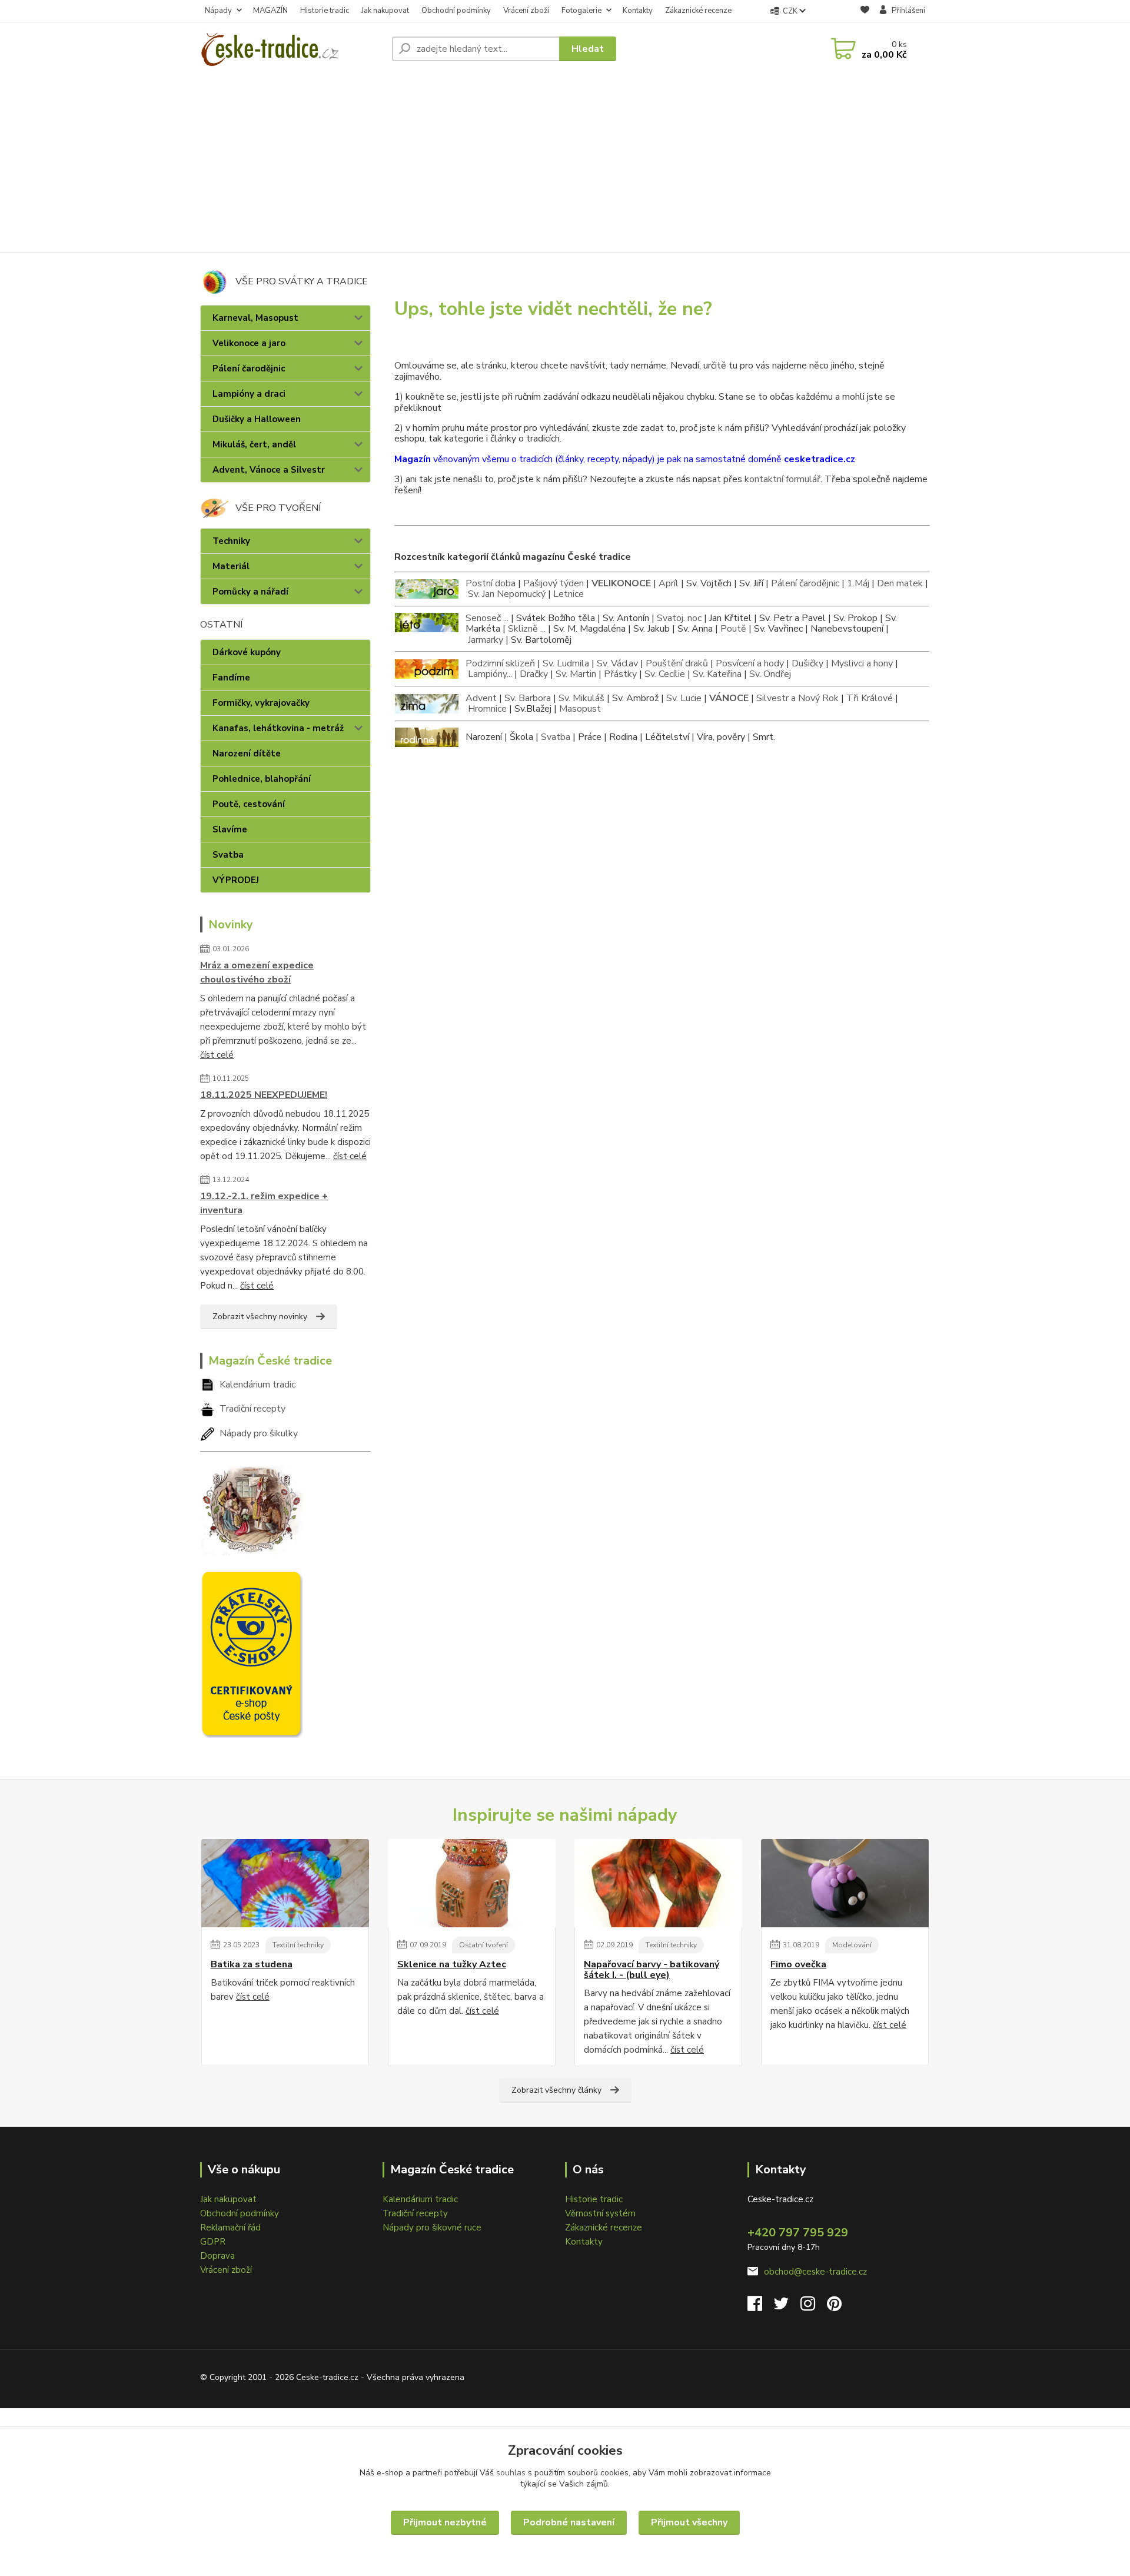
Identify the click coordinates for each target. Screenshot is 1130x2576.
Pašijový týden (554, 583)
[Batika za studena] (285, 1883)
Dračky (534, 674)
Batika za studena (252, 1964)
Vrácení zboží (526, 11)
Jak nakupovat (385, 11)
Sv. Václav (617, 663)
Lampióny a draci (249, 394)
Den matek (900, 583)
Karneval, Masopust (255, 318)
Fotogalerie (581, 11)
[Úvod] (291, 49)
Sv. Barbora (528, 698)
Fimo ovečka (798, 1964)
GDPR (213, 2242)
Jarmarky (486, 640)
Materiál (231, 566)
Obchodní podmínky (456, 11)
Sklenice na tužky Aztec (452, 1964)
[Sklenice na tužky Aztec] (472, 1883)
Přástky (620, 674)
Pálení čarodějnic (249, 369)
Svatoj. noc (679, 618)
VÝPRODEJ (236, 880)
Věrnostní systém (600, 2213)
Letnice (569, 594)
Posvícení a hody (750, 663)
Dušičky (807, 663)
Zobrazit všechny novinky (260, 1317)
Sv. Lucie (684, 698)
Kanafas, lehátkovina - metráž (278, 728)
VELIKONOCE (621, 583)
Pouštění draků (677, 663)
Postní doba (491, 583)
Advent (481, 698)
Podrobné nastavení (569, 2522)
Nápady (218, 11)
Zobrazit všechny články (556, 2090)
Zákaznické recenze (698, 11)
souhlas (511, 2473)
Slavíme (230, 829)
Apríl (669, 583)
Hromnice (487, 709)
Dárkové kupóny (247, 652)
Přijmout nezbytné (445, 2522)
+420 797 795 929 (798, 2233)
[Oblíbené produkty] (865, 11)
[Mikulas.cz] (252, 1508)
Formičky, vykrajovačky (261, 703)
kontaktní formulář (782, 479)
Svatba (228, 855)
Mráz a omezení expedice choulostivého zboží (257, 972)
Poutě (733, 629)
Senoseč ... (487, 618)
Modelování (852, 1945)
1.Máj (858, 583)
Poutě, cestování (249, 804)
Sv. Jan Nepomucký (507, 594)
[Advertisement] (565, 164)
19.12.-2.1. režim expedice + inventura (264, 1203)
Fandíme (231, 678)
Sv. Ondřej (770, 674)
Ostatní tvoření (483, 1945)
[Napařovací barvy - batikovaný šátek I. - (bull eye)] (658, 1883)
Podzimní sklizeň (500, 663)
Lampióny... (490, 674)
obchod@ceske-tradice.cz (815, 2272)
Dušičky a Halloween (257, 419)
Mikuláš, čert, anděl (254, 444)
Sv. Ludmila (566, 663)
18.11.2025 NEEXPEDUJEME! (264, 1095)
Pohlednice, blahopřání (262, 779)
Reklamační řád (230, 2228)
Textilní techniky (298, 1945)
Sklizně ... (527, 629)
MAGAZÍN (270, 11)
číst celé (217, 1055)
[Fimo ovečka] (845, 1883)
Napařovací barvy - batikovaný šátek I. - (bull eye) (652, 1970)
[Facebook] (761, 2307)
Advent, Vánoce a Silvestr (269, 470)
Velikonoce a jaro (249, 343)
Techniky (231, 541)
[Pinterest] (834, 2307)
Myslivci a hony (862, 663)
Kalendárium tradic (257, 1385)
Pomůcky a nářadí (250, 592)
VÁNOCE (729, 698)
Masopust (580, 709)
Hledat (588, 49)
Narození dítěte (247, 753)
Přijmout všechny (689, 2522)
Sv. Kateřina (717, 674)
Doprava (217, 2256)
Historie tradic (325, 11)
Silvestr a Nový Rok (797, 698)
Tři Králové (870, 698)
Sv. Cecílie (665, 674)
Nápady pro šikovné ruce (432, 2228)
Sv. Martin (576, 674)
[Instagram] (814, 2307)
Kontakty (638, 11)
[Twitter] (787, 2307)
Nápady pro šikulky (259, 1433)
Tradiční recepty (252, 1409)
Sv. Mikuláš (581, 698)
